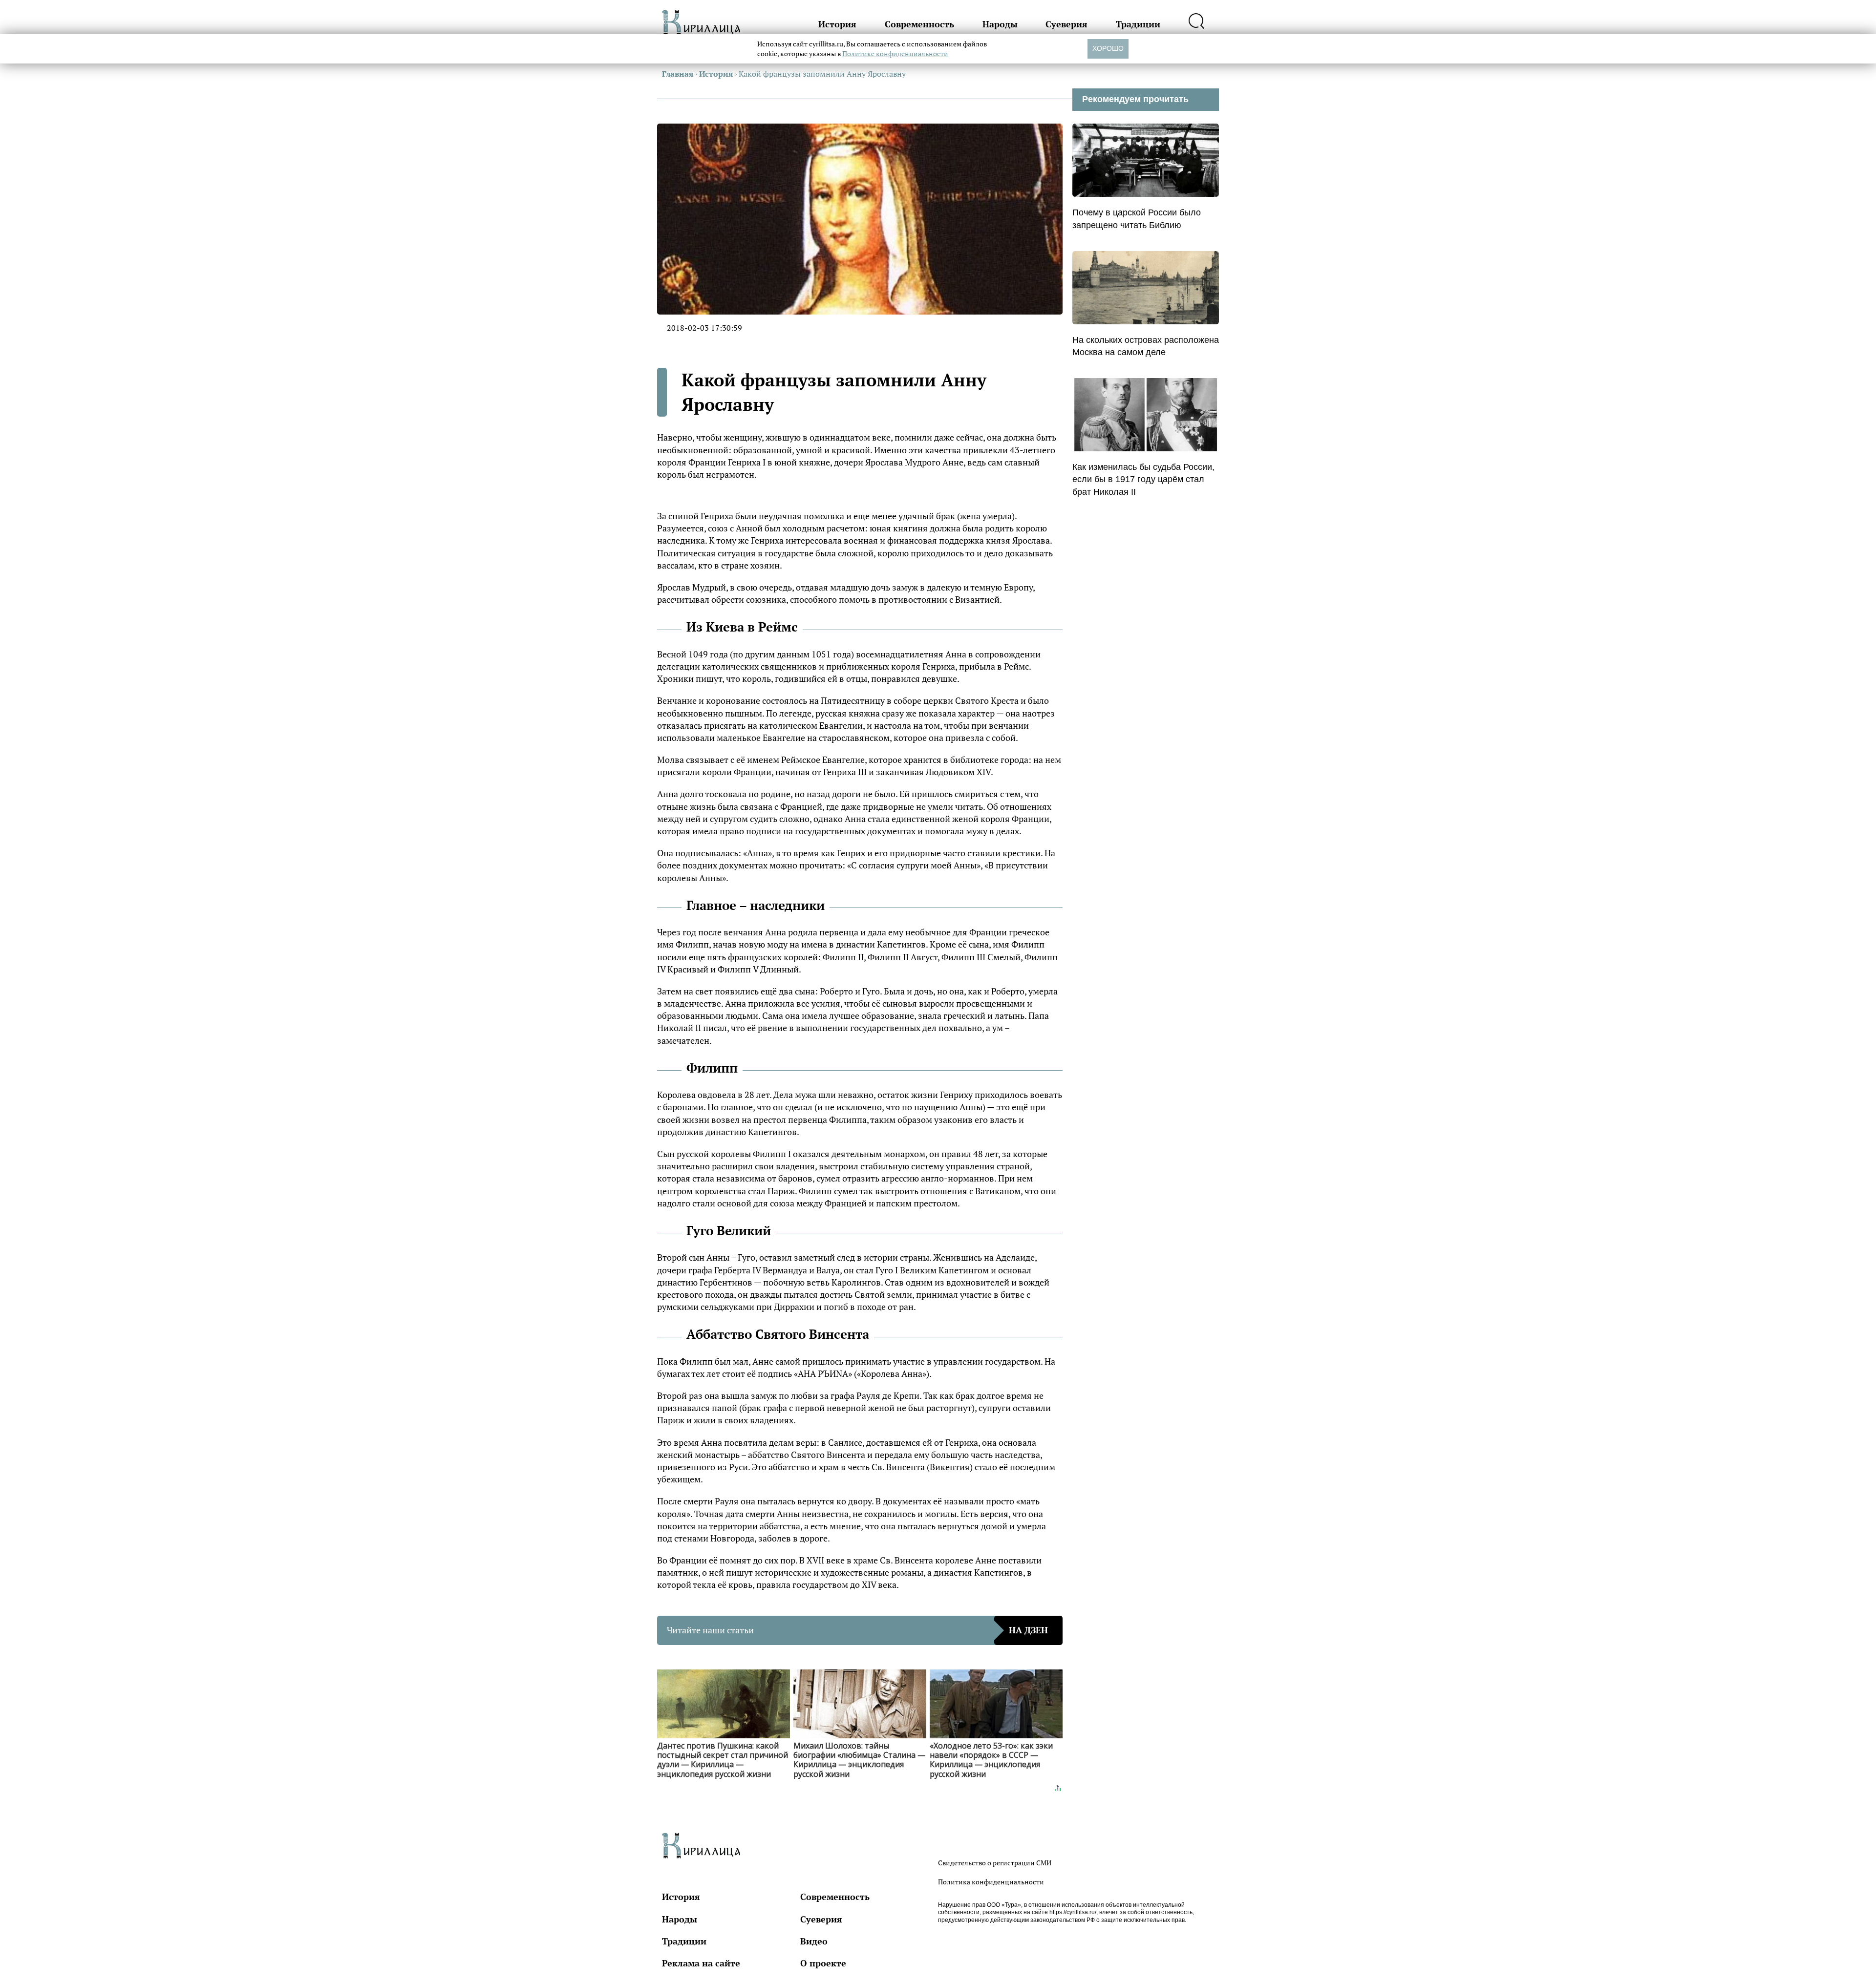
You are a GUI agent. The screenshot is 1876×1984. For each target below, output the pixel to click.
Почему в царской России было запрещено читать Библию (1137, 219)
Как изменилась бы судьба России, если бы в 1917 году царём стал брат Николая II (1143, 479)
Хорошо (1108, 48)
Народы (1000, 24)
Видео (814, 1941)
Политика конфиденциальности (991, 1882)
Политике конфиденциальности (895, 53)
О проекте (823, 1963)
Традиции (1138, 24)
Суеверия (1066, 24)
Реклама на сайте (701, 1963)
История (837, 24)
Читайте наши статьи (857, 1630)
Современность (919, 24)
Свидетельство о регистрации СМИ (995, 1863)
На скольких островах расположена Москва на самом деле (1146, 346)
